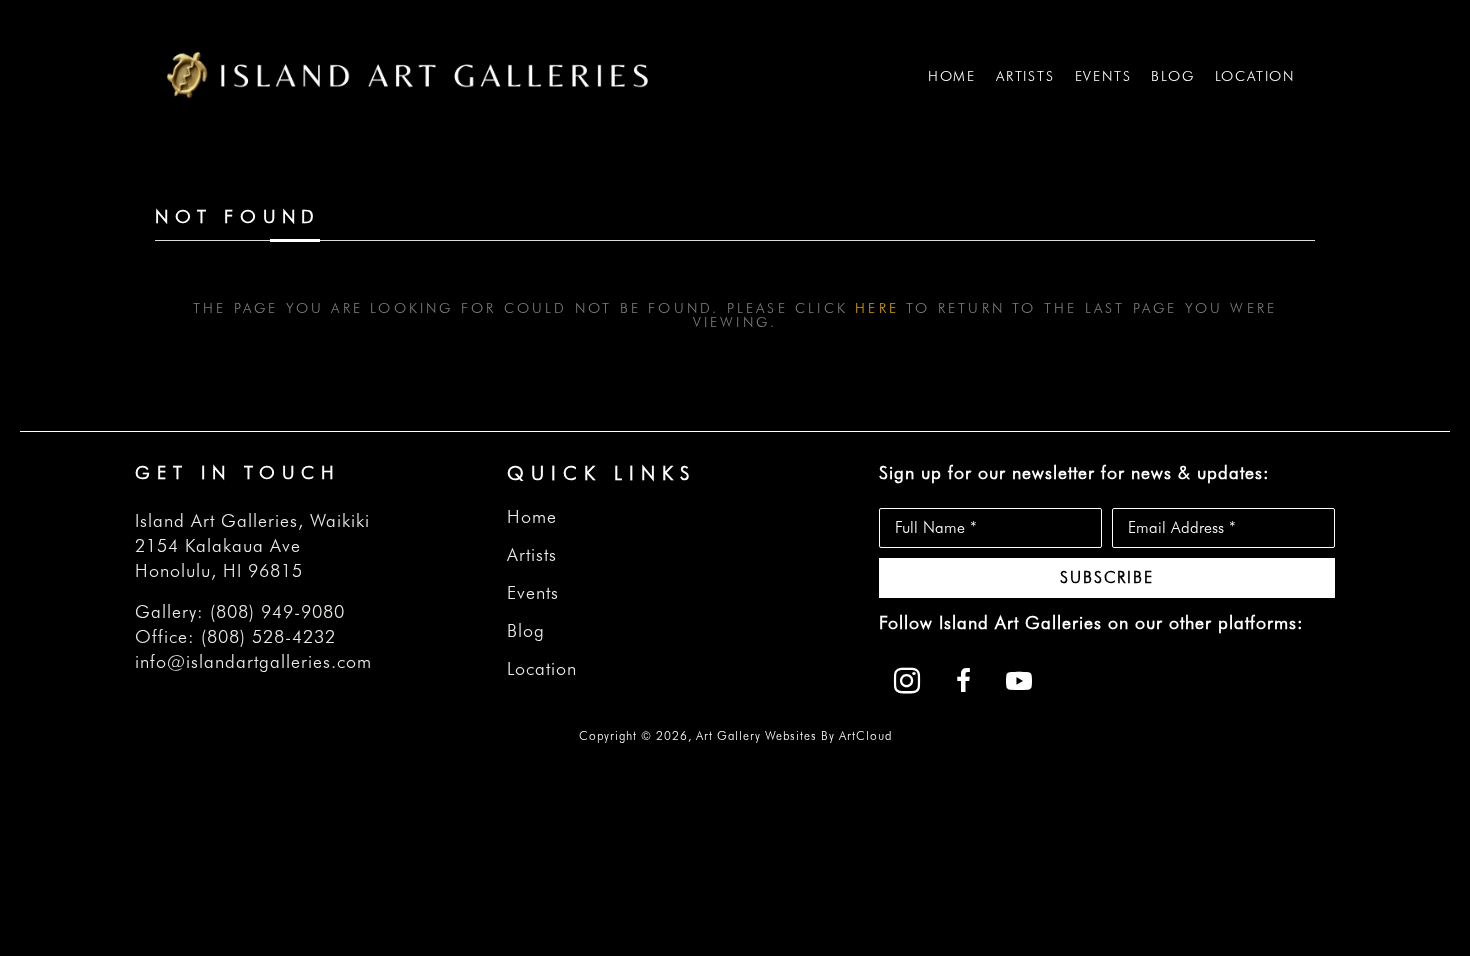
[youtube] (1019, 681)
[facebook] (963, 681)
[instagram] (907, 681)
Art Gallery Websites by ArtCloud (794, 735)
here (877, 308)
